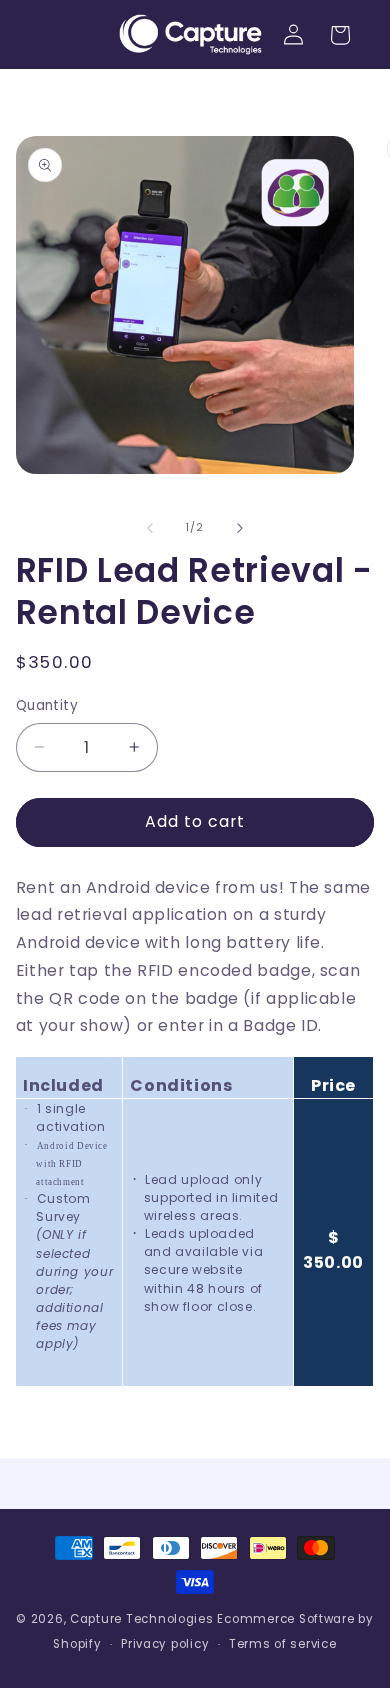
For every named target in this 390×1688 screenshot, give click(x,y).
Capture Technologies (142, 1619)
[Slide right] (240, 528)
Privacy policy (165, 1644)
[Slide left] (150, 528)
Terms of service (283, 1644)
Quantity (47, 705)
